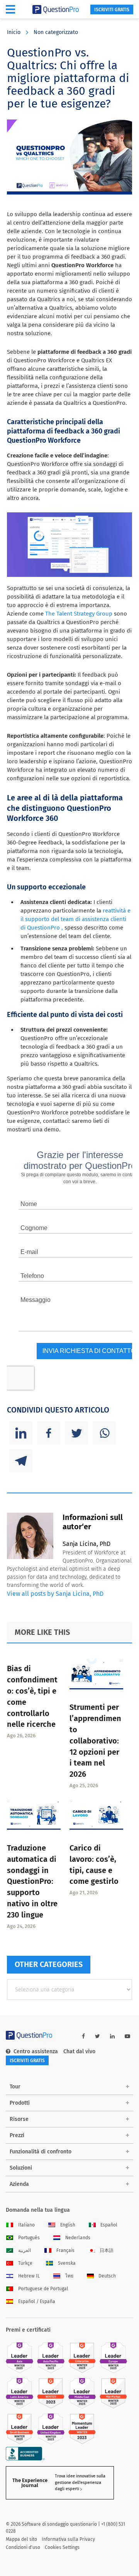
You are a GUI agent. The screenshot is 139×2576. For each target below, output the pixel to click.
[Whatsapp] (104, 1433)
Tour (15, 2087)
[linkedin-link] (112, 2036)
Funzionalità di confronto (41, 2152)
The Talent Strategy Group (79, 614)
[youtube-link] (127, 2036)
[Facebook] (49, 1433)
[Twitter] (76, 1433)
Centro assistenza (36, 2051)
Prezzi (17, 2135)
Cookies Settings (62, 2547)
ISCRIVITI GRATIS (112, 10)
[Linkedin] (21, 1433)
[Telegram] (21, 1461)
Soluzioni (21, 2168)
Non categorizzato (56, 32)
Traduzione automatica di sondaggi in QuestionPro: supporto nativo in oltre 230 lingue (32, 1881)
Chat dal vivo (79, 2051)
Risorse (19, 2119)
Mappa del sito (21, 2539)
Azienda (19, 2184)
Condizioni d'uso (23, 2547)
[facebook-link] (83, 2036)
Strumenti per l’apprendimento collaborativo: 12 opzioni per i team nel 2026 (95, 1741)
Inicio (14, 32)
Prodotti (20, 2103)
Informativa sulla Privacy (68, 2539)
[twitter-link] (97, 2036)
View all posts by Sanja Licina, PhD (55, 1594)
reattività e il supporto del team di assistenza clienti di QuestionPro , (75, 919)
